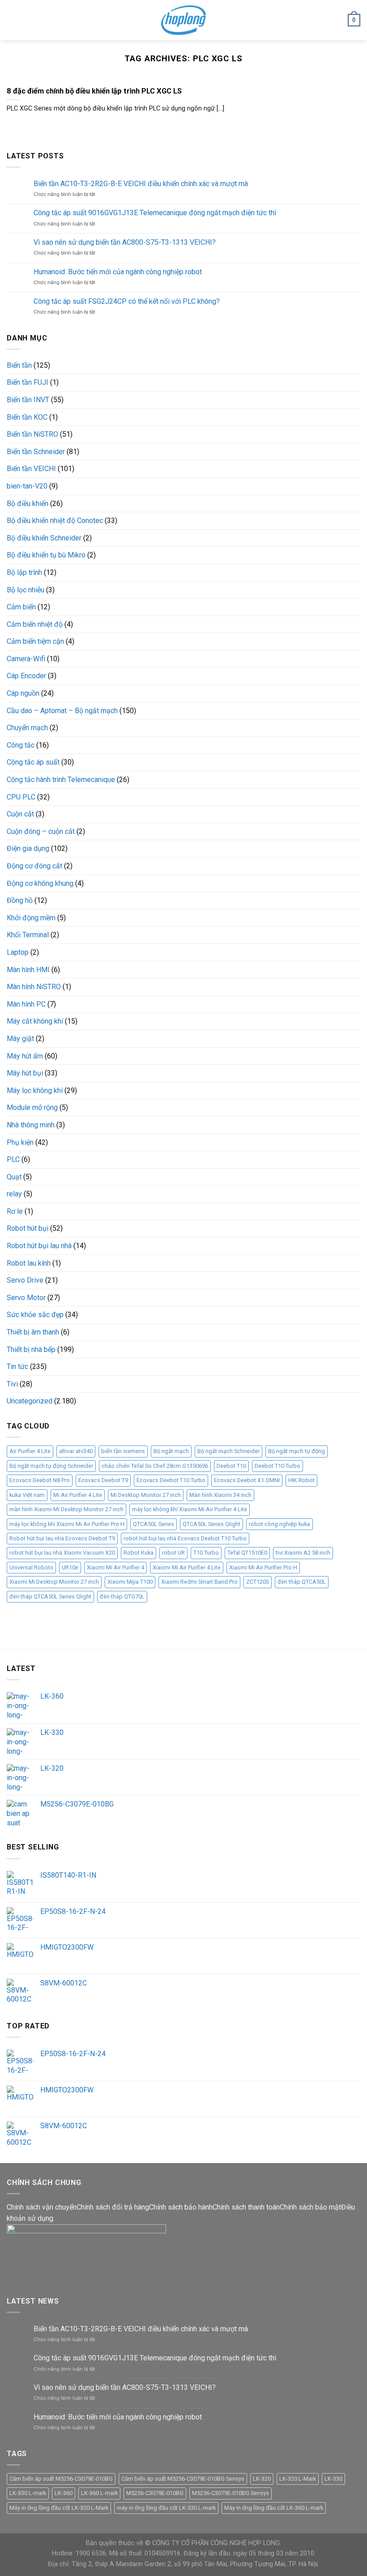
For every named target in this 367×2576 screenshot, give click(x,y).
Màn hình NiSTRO (34, 987)
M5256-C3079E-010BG (155, 2493)
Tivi (12, 1384)
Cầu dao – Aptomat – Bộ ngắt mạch (62, 711)
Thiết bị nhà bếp (31, 1350)
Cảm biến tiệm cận (35, 641)
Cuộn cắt (20, 814)
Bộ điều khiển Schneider (44, 538)
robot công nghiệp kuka (280, 1524)
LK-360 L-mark (99, 2493)
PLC (13, 1159)
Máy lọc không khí (35, 1090)
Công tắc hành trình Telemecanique (61, 780)
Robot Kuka (139, 1553)
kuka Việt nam (27, 1495)
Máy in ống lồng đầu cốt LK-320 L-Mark (59, 2508)
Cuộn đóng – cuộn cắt (41, 831)
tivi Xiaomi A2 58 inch (303, 1553)
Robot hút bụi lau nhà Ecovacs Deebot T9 (62, 1538)
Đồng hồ (20, 900)
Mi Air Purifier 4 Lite (78, 1495)
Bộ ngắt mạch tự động (297, 1451)
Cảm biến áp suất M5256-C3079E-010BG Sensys (183, 2479)
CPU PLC (21, 797)
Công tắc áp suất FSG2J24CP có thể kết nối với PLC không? (127, 301)
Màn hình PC (26, 1004)
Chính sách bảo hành (181, 2207)
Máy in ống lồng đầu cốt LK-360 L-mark (274, 2508)
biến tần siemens (123, 1451)
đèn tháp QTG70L (122, 1596)
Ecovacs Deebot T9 (103, 1480)
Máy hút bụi (25, 1073)
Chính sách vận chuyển (42, 2207)
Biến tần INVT (28, 400)
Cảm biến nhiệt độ (35, 624)
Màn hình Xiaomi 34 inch (220, 1495)
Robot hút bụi (28, 1228)
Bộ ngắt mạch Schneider (228, 1451)
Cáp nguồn (23, 693)
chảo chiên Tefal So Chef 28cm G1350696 (155, 1466)
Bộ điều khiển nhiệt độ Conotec (55, 521)
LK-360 (64, 2493)
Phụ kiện (20, 1142)
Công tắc (21, 745)
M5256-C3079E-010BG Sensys (230, 2493)
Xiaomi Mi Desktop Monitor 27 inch (54, 1582)
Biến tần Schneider (36, 452)
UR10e (70, 1567)
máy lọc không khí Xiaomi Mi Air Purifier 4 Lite (190, 1509)
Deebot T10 (231, 1466)
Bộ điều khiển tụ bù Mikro (46, 555)
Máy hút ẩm (25, 1056)
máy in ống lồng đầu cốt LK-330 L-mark (166, 2508)
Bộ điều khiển (28, 504)
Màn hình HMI (28, 970)
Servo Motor (26, 1298)
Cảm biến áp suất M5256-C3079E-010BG (61, 2479)
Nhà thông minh (31, 1125)
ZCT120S (258, 1582)
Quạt (14, 1177)
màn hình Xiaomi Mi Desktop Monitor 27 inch (66, 1509)
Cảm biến (21, 607)
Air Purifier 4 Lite (30, 1451)
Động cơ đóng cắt (34, 866)
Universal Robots (31, 1567)
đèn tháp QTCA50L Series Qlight (50, 1596)
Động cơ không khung (40, 883)
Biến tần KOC (27, 417)
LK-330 (333, 2479)
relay (14, 1194)
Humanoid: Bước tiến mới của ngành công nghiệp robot (118, 272)
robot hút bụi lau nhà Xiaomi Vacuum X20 (62, 1553)
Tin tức (17, 1367)
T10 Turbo (206, 1553)
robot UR (173, 1553)
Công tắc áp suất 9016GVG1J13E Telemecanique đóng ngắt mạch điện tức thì (155, 213)
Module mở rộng (32, 1107)
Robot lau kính (29, 1263)
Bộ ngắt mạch (171, 1451)
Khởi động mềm (31, 918)
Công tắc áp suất (33, 762)
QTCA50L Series (154, 1524)
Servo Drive (25, 1280)
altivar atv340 (76, 1451)
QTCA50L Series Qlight (211, 1524)
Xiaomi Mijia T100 (130, 1582)
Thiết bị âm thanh (33, 1332)
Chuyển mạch (27, 728)
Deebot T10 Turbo (277, 1466)
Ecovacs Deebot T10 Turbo (171, 1480)
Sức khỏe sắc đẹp (35, 1315)
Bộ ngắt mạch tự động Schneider (51, 1466)
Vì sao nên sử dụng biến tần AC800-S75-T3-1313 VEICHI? (125, 242)
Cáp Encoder (26, 676)
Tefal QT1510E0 (247, 1553)
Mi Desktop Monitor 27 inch (146, 1495)
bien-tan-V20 (27, 486)
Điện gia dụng (28, 848)
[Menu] (12, 20)
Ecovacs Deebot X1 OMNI (247, 1480)
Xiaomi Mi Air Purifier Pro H (263, 1567)
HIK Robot (301, 1480)
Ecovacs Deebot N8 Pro (40, 1480)
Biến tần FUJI (28, 382)
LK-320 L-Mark (298, 2479)
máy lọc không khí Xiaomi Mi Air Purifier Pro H (67, 1524)
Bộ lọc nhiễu (26, 590)
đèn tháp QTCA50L (302, 1582)
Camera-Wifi (26, 659)
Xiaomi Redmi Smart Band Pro (199, 1582)
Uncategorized (30, 1401)
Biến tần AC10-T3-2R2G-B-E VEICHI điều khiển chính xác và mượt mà (141, 184)
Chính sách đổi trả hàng (113, 2207)
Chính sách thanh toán (246, 2207)
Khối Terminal (28, 935)
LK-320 (262, 2479)
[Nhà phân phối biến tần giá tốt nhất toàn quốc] (184, 20)
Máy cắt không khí (35, 1021)
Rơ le (15, 1211)
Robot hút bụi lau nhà (39, 1246)
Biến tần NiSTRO (32, 434)
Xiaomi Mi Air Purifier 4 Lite (187, 1567)
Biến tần (19, 365)
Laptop (18, 952)
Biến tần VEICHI (31, 469)
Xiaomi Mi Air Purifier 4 (115, 1567)
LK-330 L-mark (28, 2493)
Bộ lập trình (24, 572)
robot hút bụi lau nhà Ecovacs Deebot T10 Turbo (185, 1538)
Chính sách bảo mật (310, 2207)
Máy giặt (20, 1039)
